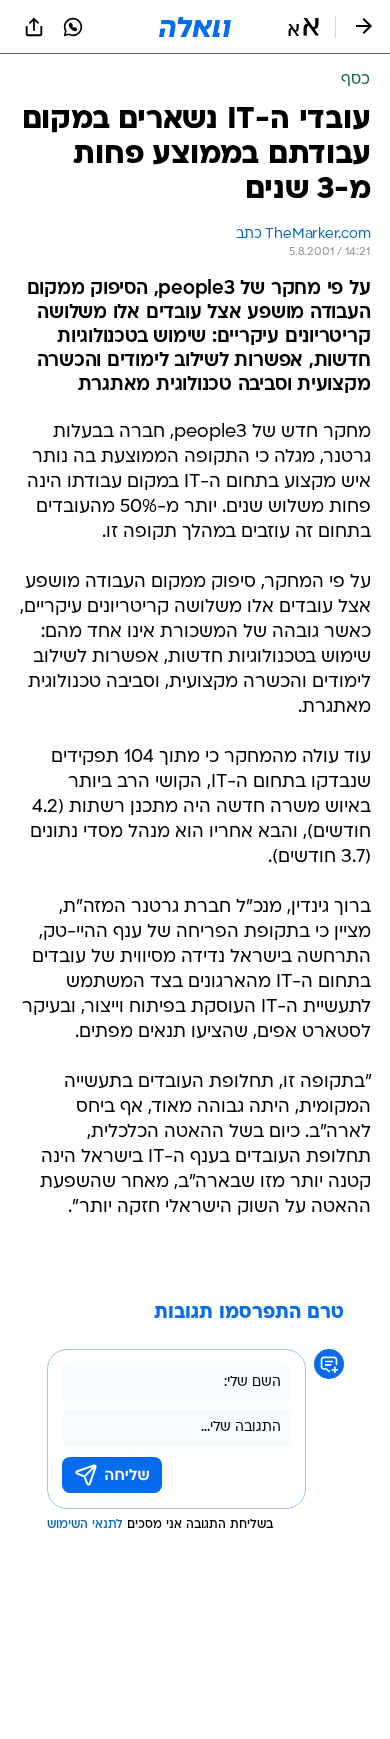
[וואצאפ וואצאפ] (73, 27)
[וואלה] (195, 27)
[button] (303, 27)
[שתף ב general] (34, 27)
